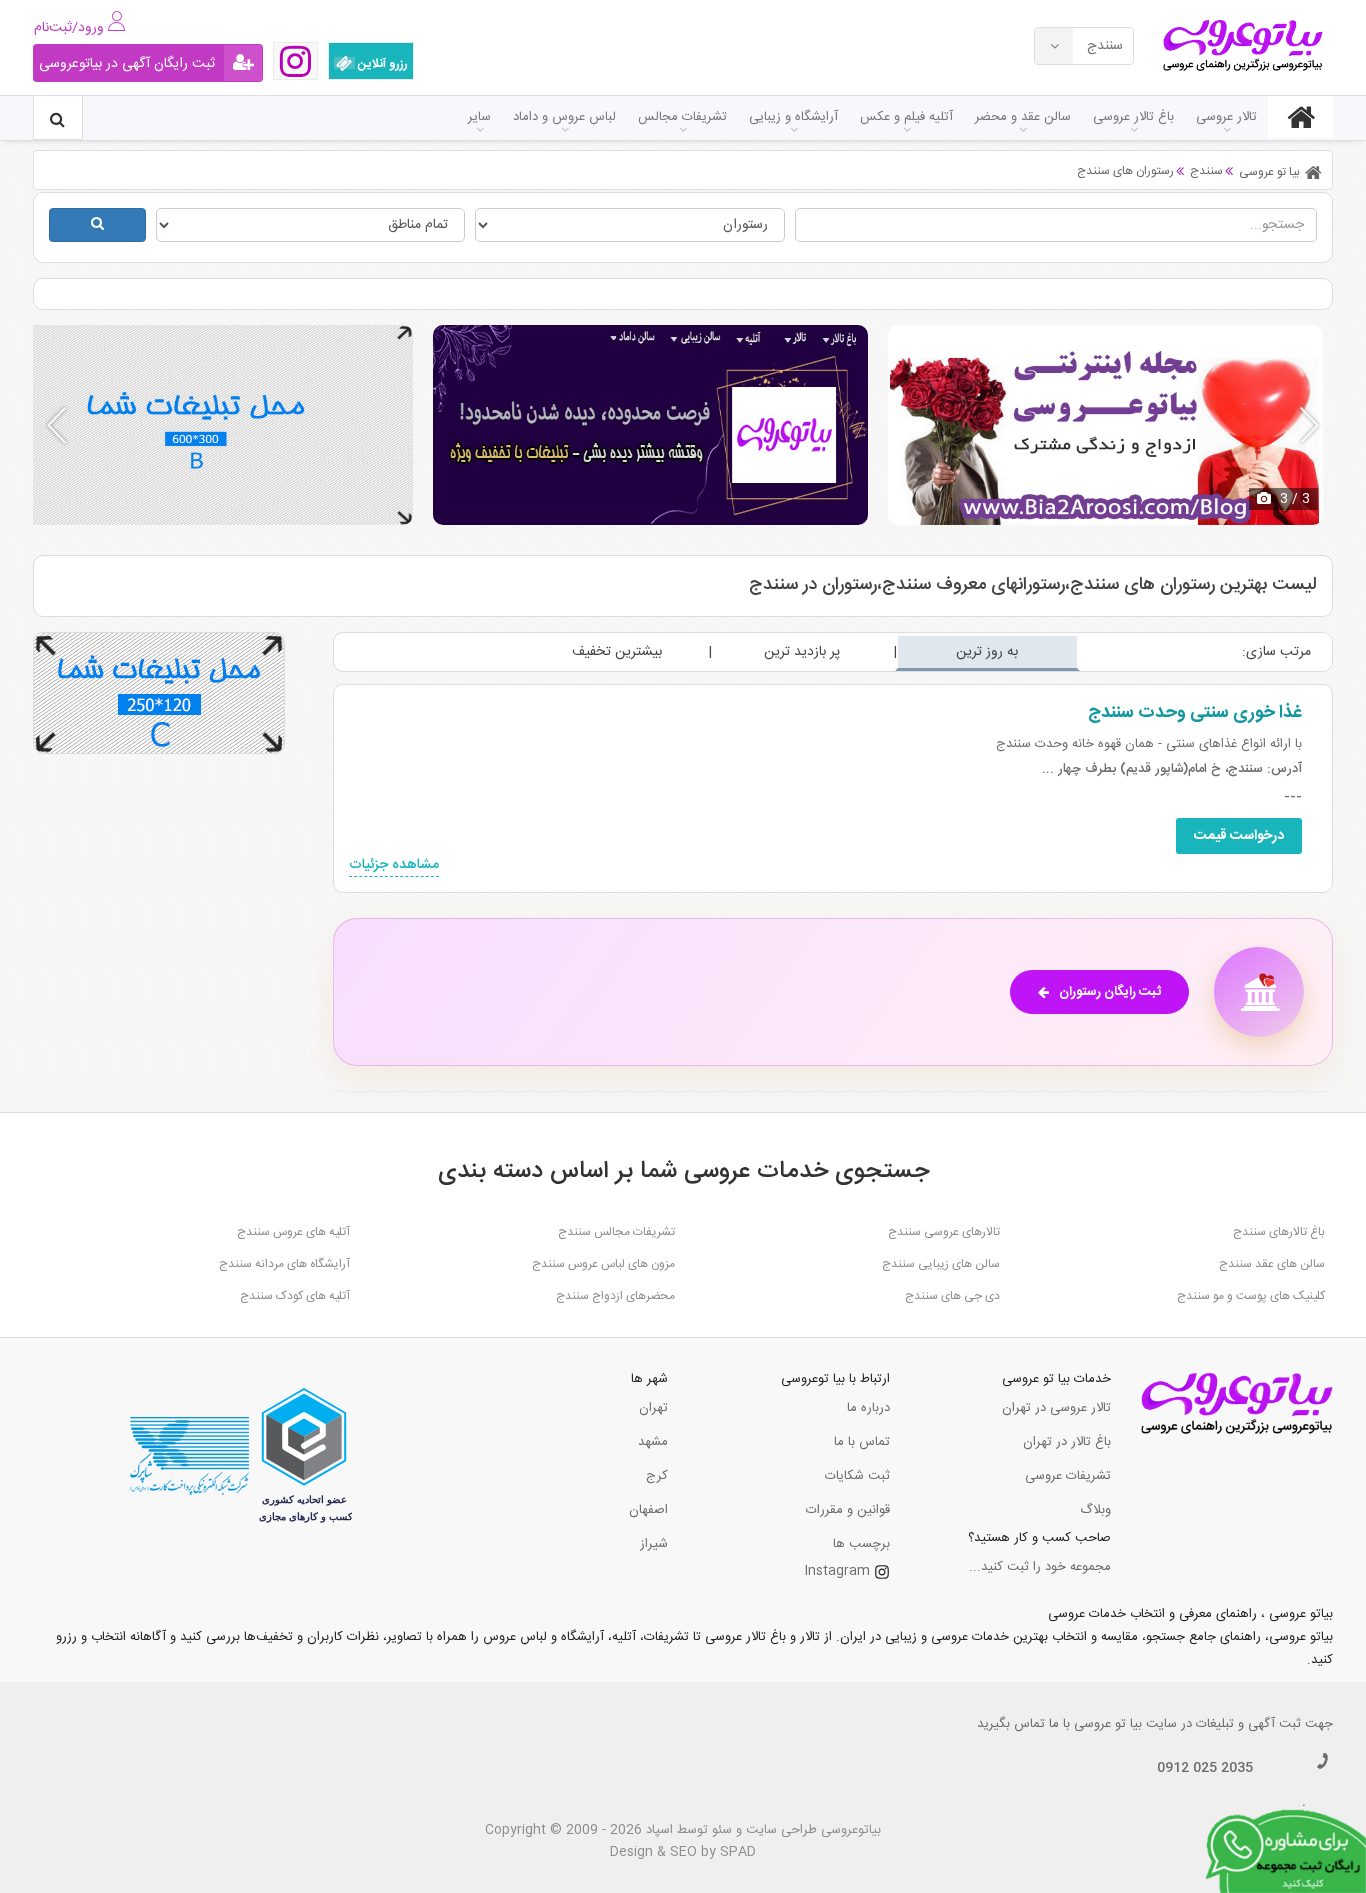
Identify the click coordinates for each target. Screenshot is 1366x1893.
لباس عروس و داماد (564, 117)
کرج (657, 1476)
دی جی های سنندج (952, 1296)
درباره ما (868, 1408)
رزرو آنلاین (381, 64)
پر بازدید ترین (802, 652)
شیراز (654, 1544)
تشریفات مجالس (682, 117)
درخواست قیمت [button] (1239, 836)
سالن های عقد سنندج (1272, 1264)
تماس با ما (862, 1442)
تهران (653, 1408)
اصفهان (648, 1510)
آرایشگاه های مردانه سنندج (284, 1264)
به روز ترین (987, 652)
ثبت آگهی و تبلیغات (1248, 1724)
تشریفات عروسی (1068, 1476)
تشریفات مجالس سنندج (616, 1232)
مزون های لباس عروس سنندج (603, 1264)
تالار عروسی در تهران (1056, 1408)
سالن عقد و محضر (1023, 117)
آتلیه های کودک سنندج (295, 1296)
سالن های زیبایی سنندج (941, 1264)
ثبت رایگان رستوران (1110, 992)
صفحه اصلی (1300, 117)
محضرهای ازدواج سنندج (615, 1296)
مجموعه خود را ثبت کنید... (1040, 1567)
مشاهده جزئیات (394, 865)
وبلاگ (1095, 1510)
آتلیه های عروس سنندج (293, 1232)
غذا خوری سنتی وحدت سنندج (1195, 713)
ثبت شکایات (857, 1476)
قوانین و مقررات (848, 1510)
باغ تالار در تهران (1067, 1442)
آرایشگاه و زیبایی (793, 117)
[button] (1309, 425)
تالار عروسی (1226, 117)
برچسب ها (861, 1544)
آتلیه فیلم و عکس (906, 117)
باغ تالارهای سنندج (1279, 1232)
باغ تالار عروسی (1133, 117)
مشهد (653, 1442)
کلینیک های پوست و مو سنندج (1251, 1296)
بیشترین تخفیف (617, 652)
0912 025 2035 (1205, 1768)
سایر (479, 117)
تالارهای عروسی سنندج (944, 1232)
